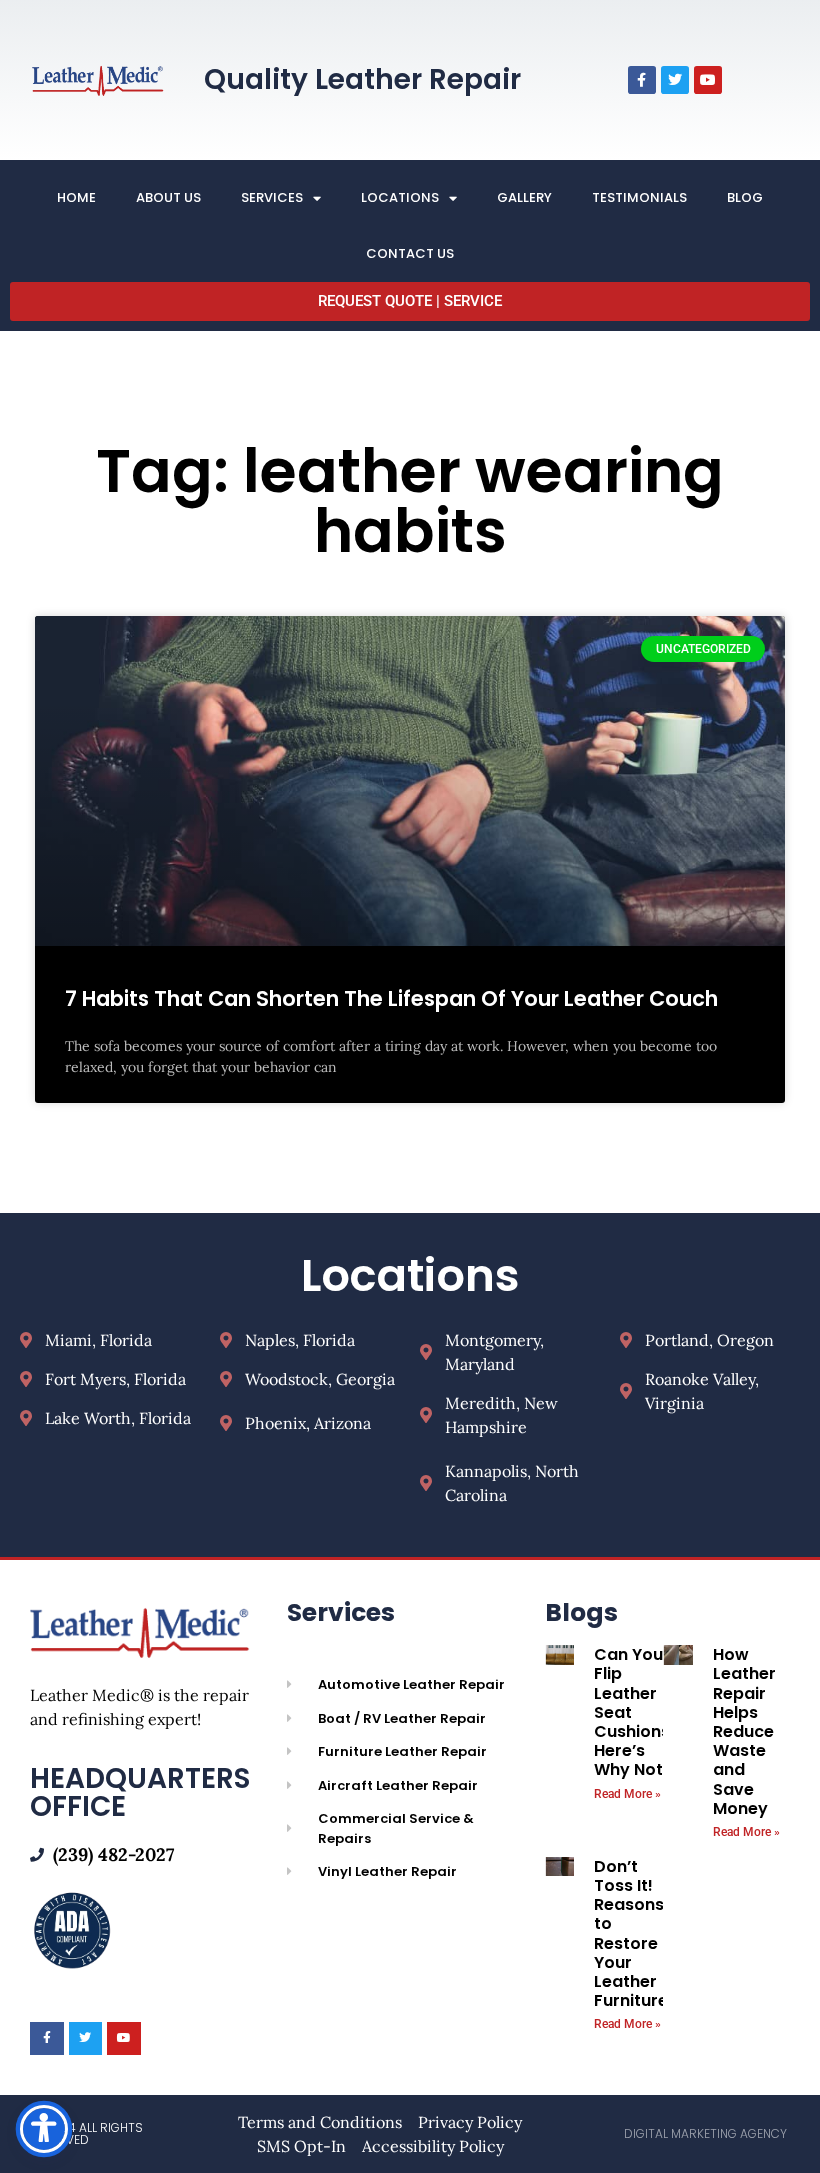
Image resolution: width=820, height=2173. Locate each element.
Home (76, 197)
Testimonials (639, 197)
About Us (168, 197)
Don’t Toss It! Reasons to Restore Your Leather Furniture (631, 1933)
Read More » (627, 1794)
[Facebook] (642, 80)
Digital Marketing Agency (705, 2133)
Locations (400, 197)
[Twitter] (675, 80)
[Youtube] (708, 80)
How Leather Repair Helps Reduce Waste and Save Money (744, 1731)
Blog (745, 197)
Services (272, 197)
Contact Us (410, 253)
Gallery (524, 197)
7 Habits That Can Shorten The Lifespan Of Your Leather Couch (391, 998)
